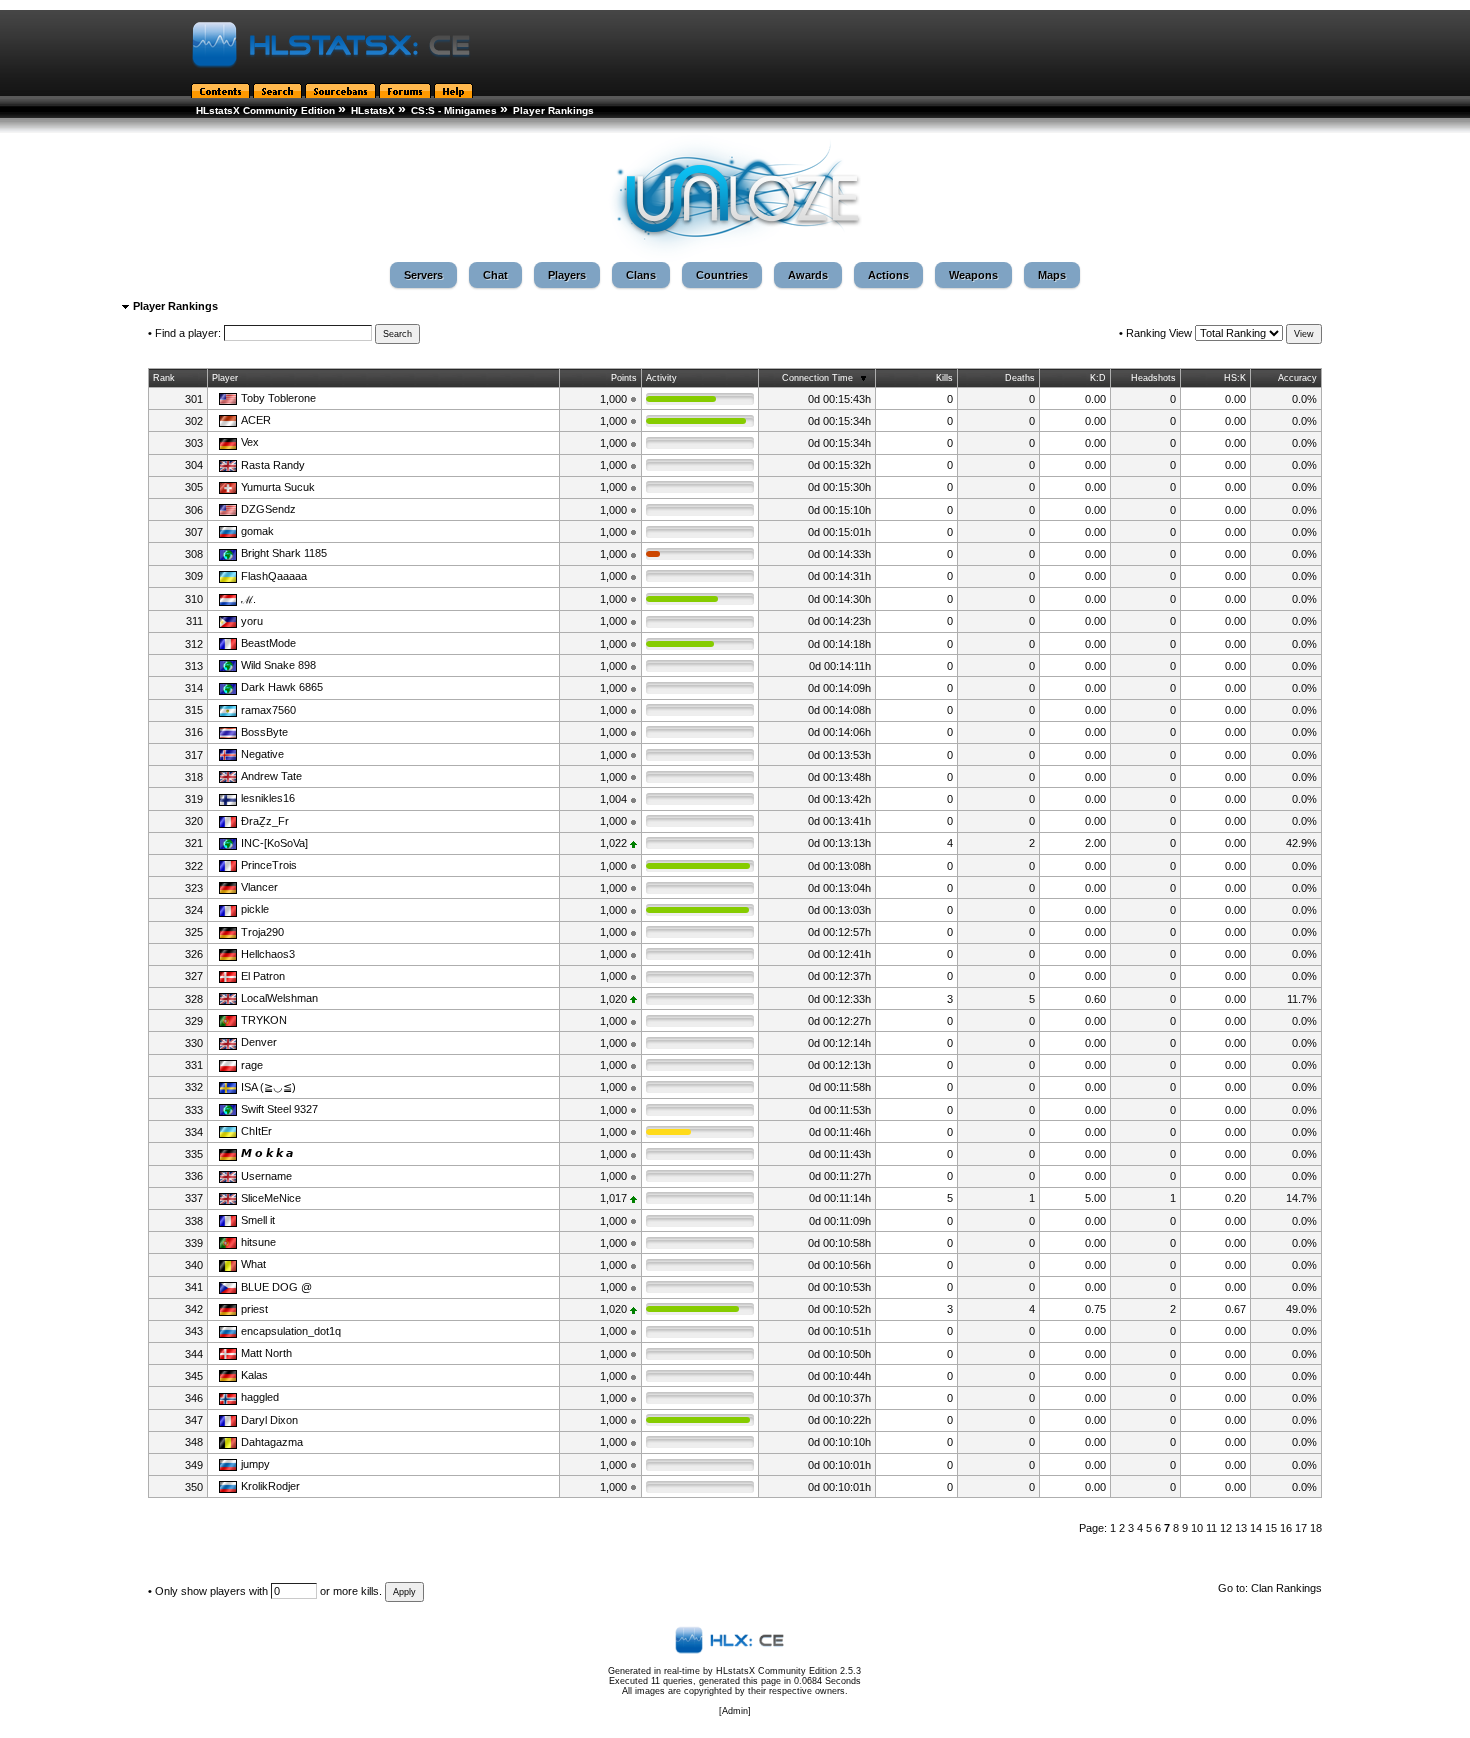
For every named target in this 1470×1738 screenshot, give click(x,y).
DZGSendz (268, 509)
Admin (735, 1711)
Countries (722, 275)
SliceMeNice (271, 1198)
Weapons (973, 275)
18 (1316, 1528)
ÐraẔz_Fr (265, 821)
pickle (255, 909)
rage (252, 1065)
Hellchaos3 (268, 954)
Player (225, 378)
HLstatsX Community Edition (265, 110)
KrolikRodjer (270, 1486)
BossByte (264, 732)
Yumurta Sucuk (278, 487)
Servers (423, 275)
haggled (260, 1397)
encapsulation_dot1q (291, 1331)
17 (1301, 1528)
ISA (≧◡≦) (268, 1087)
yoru (252, 621)
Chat (495, 275)
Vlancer (259, 887)
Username (266, 1176)
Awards (808, 275)
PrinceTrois (269, 865)
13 (1241, 1528)
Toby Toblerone (278, 398)
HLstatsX (373, 110)
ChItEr (256, 1131)
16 (1286, 1528)
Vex (250, 442)
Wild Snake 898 (278, 665)
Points (624, 378)
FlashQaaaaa (274, 576)
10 (1197, 1528)
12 (1226, 1528)
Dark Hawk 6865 (282, 687)
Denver (259, 1042)
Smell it (258, 1220)
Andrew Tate (271, 776)
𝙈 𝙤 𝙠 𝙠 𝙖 (267, 1153)
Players (567, 275)
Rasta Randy (273, 465)
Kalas (254, 1375)
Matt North (266, 1353)
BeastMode (268, 643)
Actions (888, 275)
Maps (1052, 275)
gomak (257, 531)
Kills (944, 378)
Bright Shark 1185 (284, 553)
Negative (262, 754)
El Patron (263, 976)
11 (1211, 1528)
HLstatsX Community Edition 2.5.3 (788, 1671)
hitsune (258, 1242)
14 (1256, 1528)
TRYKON (264, 1020)
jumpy (255, 1464)
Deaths (1020, 378)
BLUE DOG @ (276, 1287)
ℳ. (248, 599)
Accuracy (1297, 378)
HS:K (1235, 378)
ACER (256, 420)
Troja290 (262, 932)
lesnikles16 (268, 798)
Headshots (1153, 378)
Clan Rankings (1286, 1588)
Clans (641, 275)
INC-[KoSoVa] (274, 843)
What (253, 1264)
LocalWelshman (279, 998)
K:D (1098, 378)
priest (254, 1309)
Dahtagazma (272, 1442)
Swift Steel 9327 (279, 1109)
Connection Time (817, 378)
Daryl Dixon (269, 1420)
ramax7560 (268, 710)
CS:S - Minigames (454, 110)
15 (1271, 1528)
